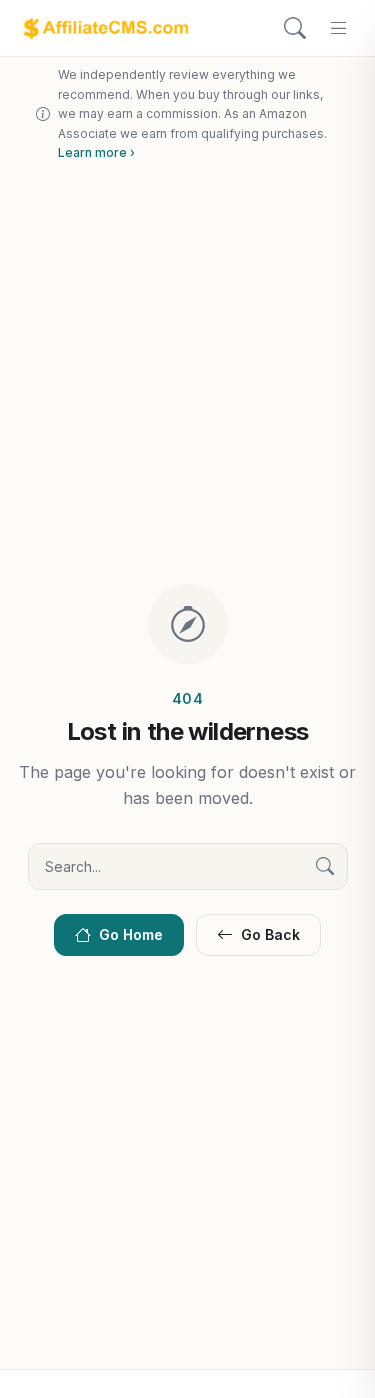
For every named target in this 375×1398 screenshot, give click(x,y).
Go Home (131, 934)
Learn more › (96, 152)
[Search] (295, 28)
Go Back (270, 934)
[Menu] (339, 28)
